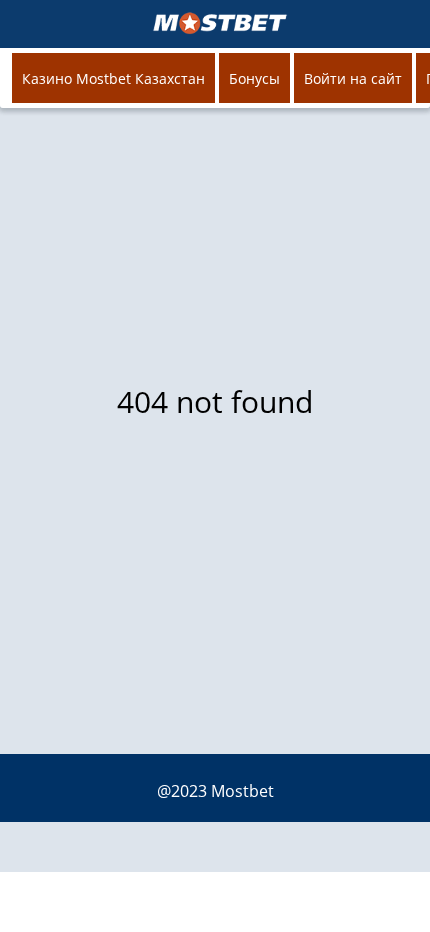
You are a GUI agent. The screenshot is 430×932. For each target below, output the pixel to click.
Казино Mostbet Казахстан (113, 78)
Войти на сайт (353, 78)
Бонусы (254, 78)
